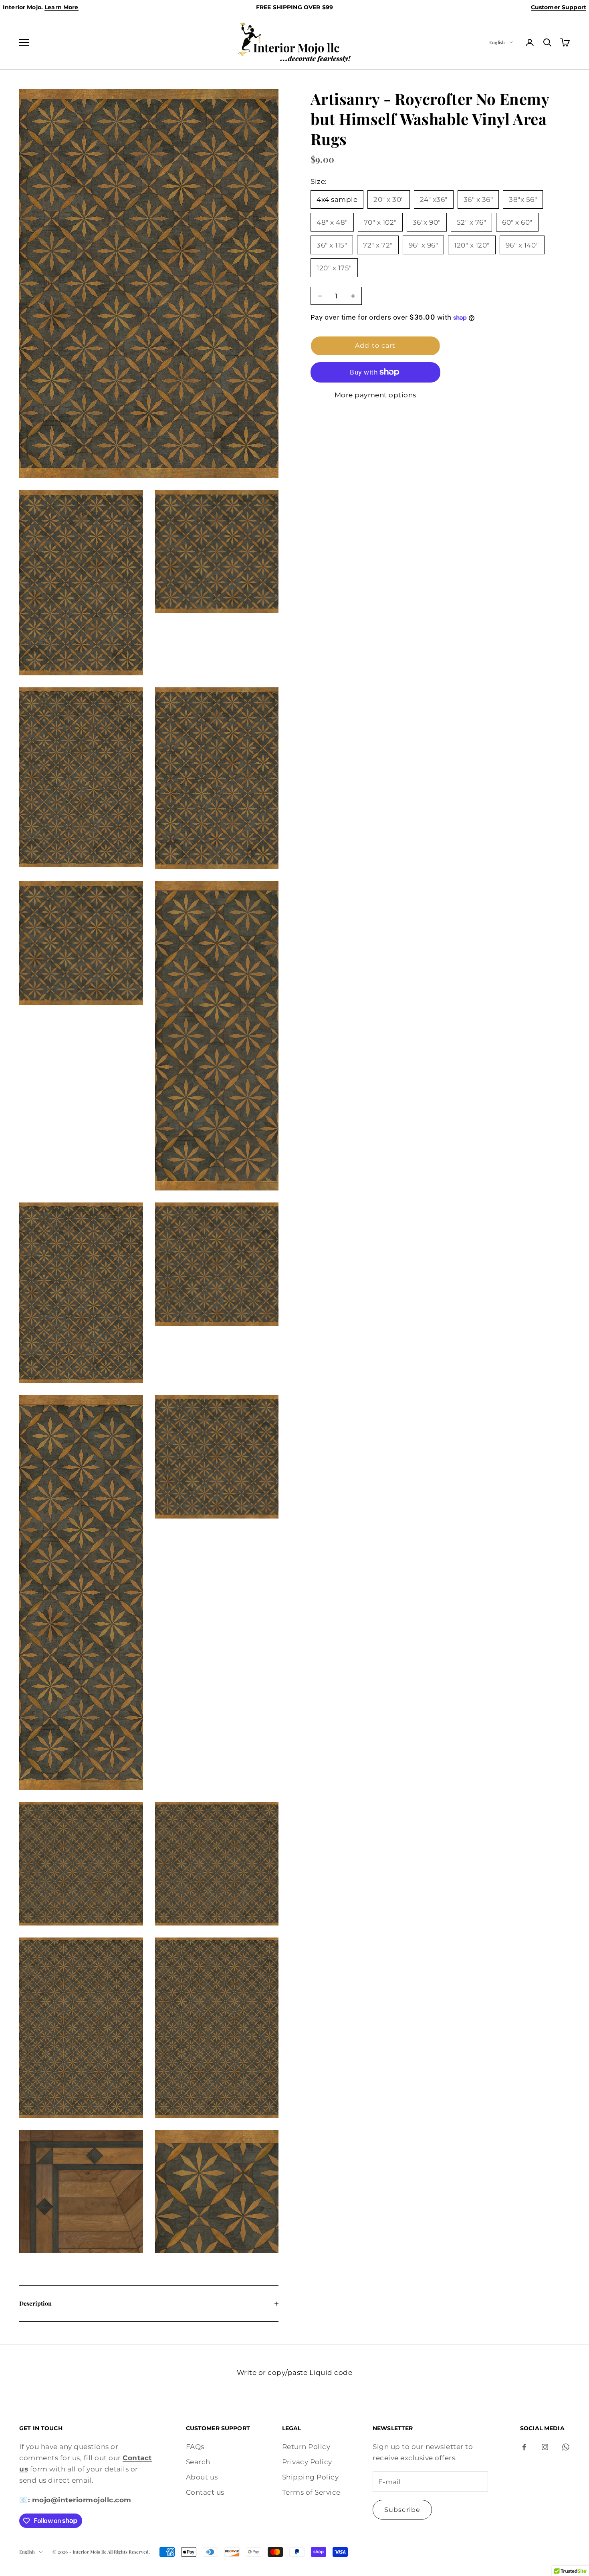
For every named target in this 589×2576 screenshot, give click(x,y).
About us (202, 2477)
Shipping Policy (311, 2477)
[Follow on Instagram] (545, 2447)
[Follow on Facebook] (524, 2447)
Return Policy (306, 2447)
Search (198, 2462)
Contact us (205, 2492)
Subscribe (402, 2510)
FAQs (195, 2447)
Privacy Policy (307, 2462)
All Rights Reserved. (129, 2552)
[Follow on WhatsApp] (566, 2447)
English (497, 42)
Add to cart (375, 345)
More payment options (375, 395)
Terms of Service (311, 2492)
